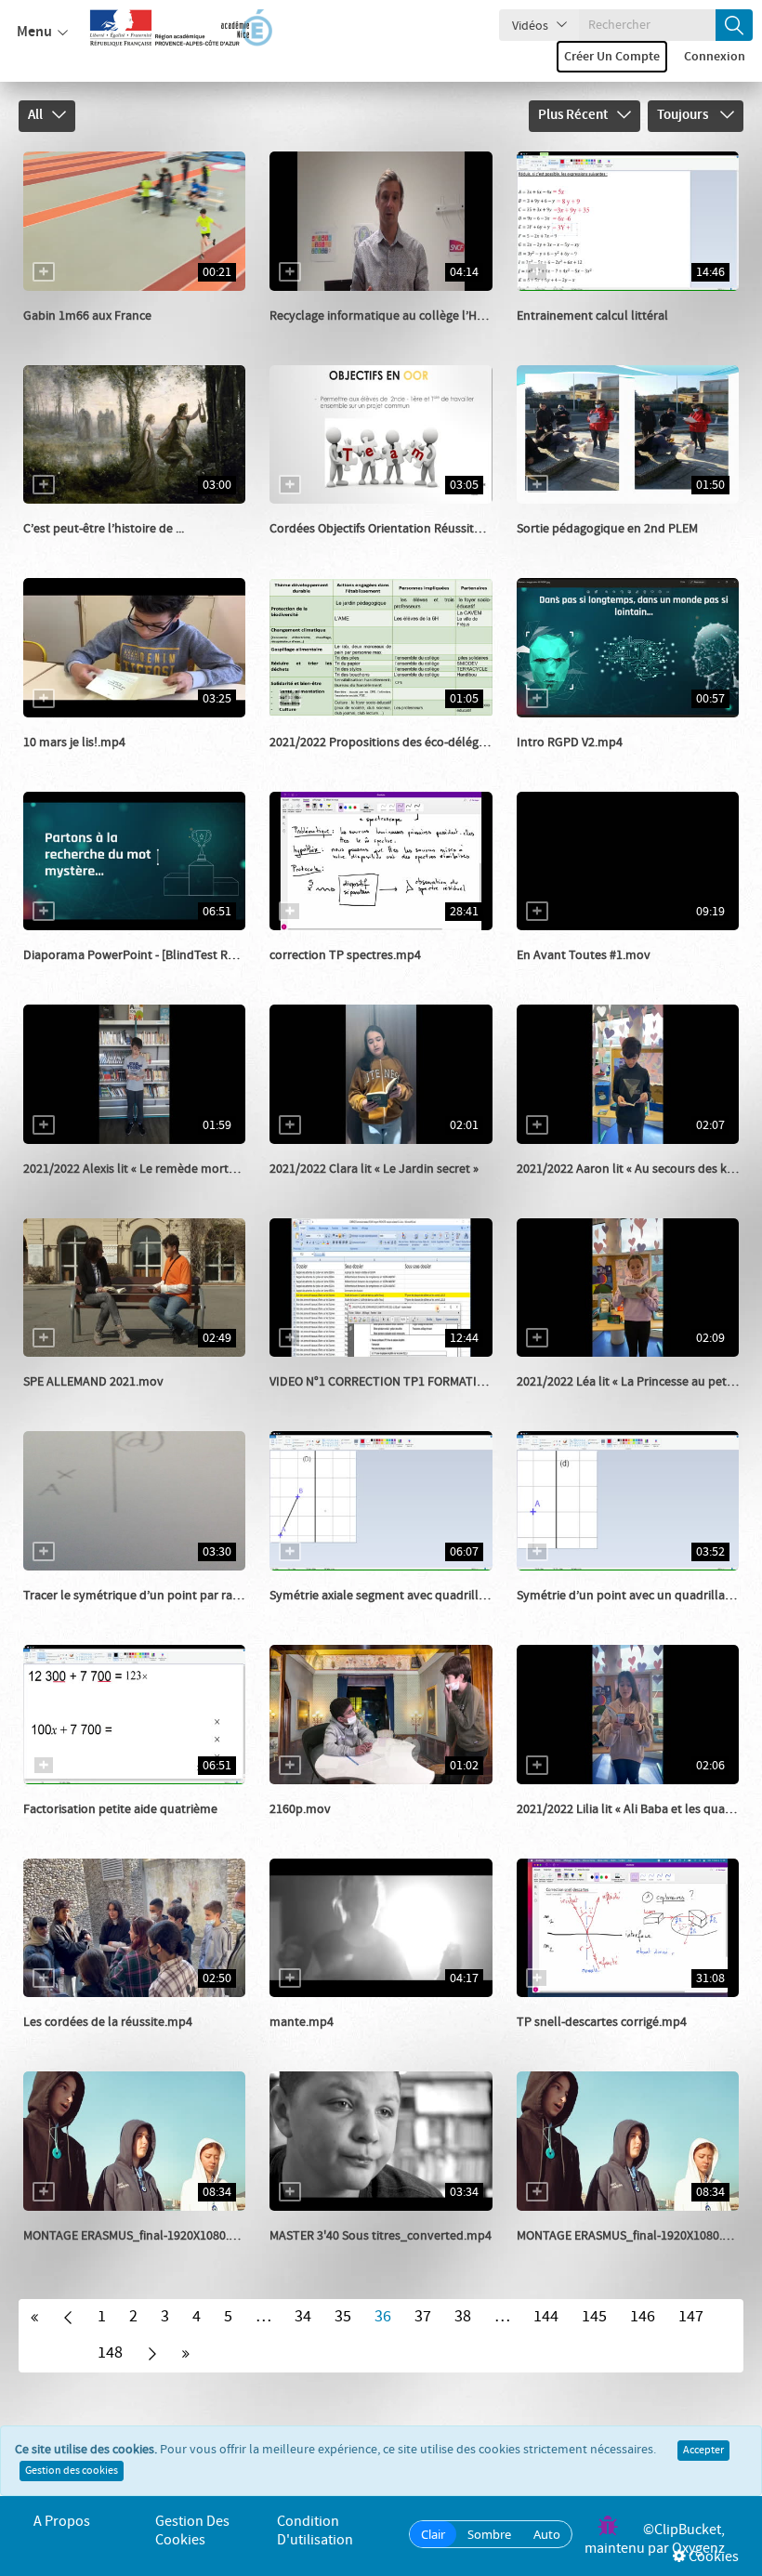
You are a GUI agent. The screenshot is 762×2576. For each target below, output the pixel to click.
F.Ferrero (563, 547)
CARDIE (311, 335)
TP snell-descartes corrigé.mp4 (602, 2022)
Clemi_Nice (75, 761)
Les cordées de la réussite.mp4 (108, 2022)
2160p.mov (300, 1809)
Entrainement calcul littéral (592, 316)
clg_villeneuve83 (337, 761)
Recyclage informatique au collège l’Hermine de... (405, 316)
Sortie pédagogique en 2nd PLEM (607, 529)
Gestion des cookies (72, 2471)
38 (463, 2317)
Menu (34, 32)
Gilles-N (312, 974)
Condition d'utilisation (315, 2531)
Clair (433, 2534)
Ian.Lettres (74, 2254)
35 (343, 2317)
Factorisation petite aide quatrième (120, 1809)
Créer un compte (612, 57)
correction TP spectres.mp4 (345, 955)
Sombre (489, 2534)
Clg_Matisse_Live (585, 974)
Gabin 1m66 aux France (87, 316)
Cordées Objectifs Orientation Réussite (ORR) (392, 529)
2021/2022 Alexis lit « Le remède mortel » (135, 1169)
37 (423, 2317)
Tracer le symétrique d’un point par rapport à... (152, 1596)
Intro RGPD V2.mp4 (570, 743)
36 (383, 2317)
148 (110, 2353)
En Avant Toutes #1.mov (584, 955)
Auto (547, 2534)
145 (594, 2317)
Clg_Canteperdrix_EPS (106, 335)
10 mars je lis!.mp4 (74, 743)
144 (546, 2317)
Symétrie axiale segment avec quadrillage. (385, 1596)
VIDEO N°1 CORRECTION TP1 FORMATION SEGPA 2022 (415, 1382)
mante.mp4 (302, 2022)
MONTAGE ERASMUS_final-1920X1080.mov (138, 2236)
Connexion (715, 57)
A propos (62, 2522)
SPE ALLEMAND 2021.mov (93, 1382)
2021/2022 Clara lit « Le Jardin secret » (374, 1169)
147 (691, 2317)
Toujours (684, 115)
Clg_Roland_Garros (345, 1828)
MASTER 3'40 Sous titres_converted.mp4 (381, 2236)
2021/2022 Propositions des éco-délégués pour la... (409, 743)
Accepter (703, 2451)
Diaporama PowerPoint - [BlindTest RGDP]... (144, 955)
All (35, 115)
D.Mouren (565, 761)
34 (303, 2317)
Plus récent (573, 115)
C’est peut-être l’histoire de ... (104, 529)
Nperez (558, 2254)
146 (643, 2317)
